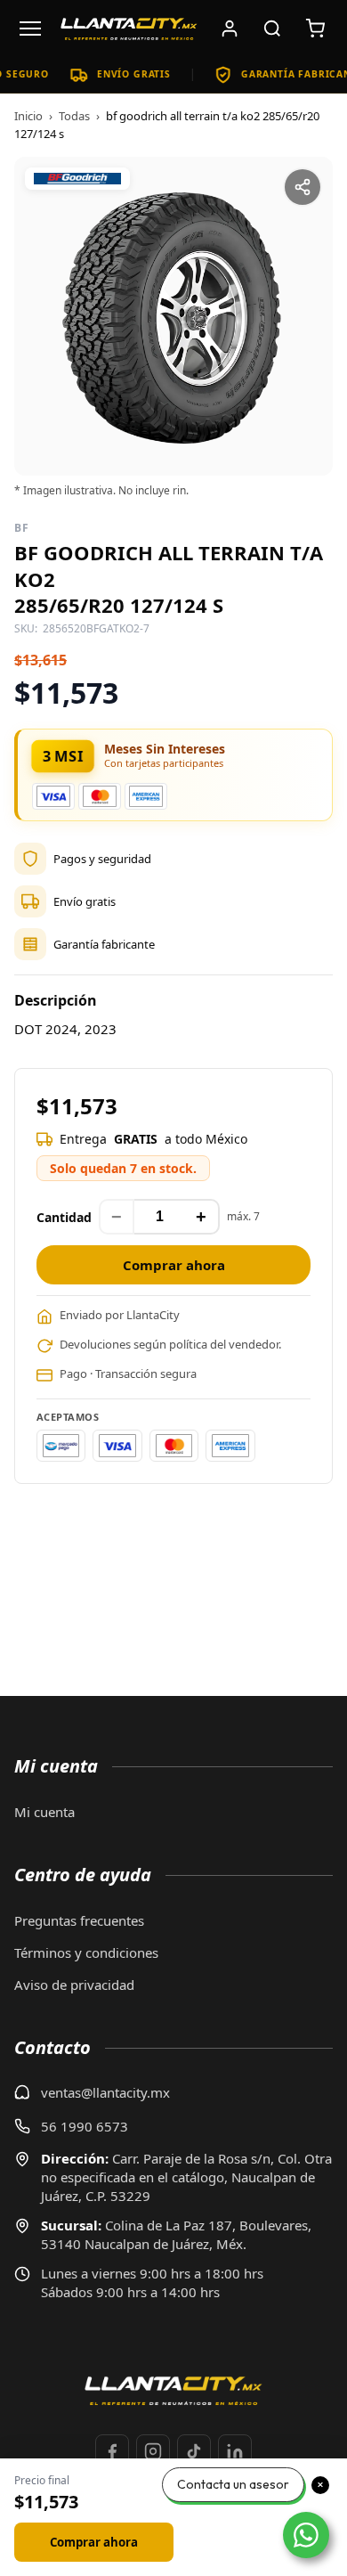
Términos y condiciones (86, 1952)
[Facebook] (112, 2451)
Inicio (28, 116)
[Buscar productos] (272, 29)
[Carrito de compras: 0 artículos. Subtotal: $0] (315, 29)
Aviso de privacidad (74, 1985)
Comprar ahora (174, 1265)
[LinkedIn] (235, 2451)
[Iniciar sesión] (230, 29)
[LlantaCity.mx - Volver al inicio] (129, 29)
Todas (74, 116)
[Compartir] (303, 187)
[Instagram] (153, 2451)
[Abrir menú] (30, 29)
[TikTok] (194, 2451)
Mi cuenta (44, 1812)
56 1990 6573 (85, 2126)
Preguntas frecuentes (79, 1920)
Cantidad (64, 1217)
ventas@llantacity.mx (105, 2092)
